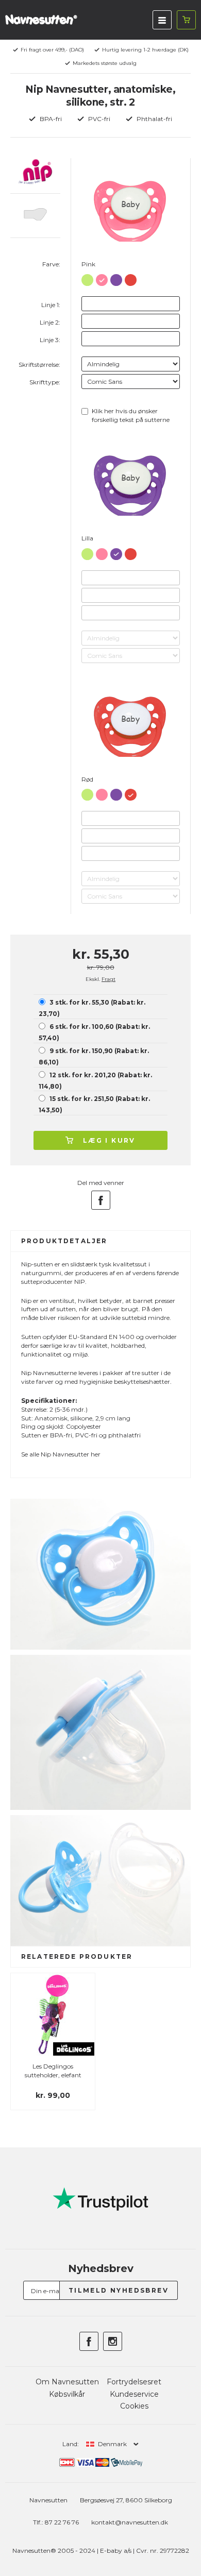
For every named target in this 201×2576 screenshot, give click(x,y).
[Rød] (131, 278)
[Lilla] (116, 278)
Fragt (108, 979)
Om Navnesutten (67, 2382)
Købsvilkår (67, 2394)
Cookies (134, 2406)
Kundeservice (134, 2394)
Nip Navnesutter (65, 1454)
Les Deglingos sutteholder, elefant (53, 2071)
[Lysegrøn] (87, 278)
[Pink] (102, 278)
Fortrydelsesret (134, 2382)
